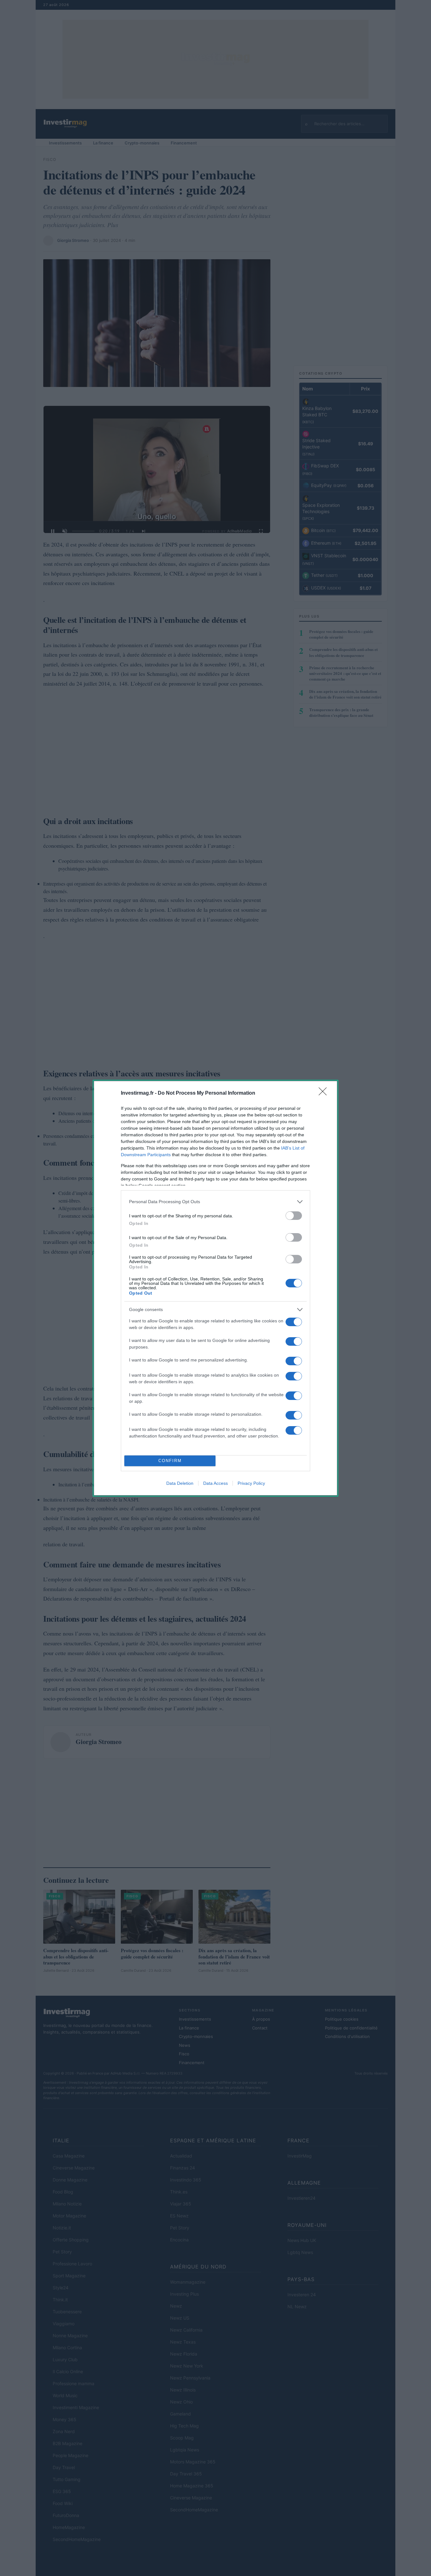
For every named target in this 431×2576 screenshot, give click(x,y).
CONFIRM (170, 1461)
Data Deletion (180, 1483)
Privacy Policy (251, 1483)
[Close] (325, 1093)
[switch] (294, 1216)
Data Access (215, 1483)
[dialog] (215, 1288)
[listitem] (215, 1202)
